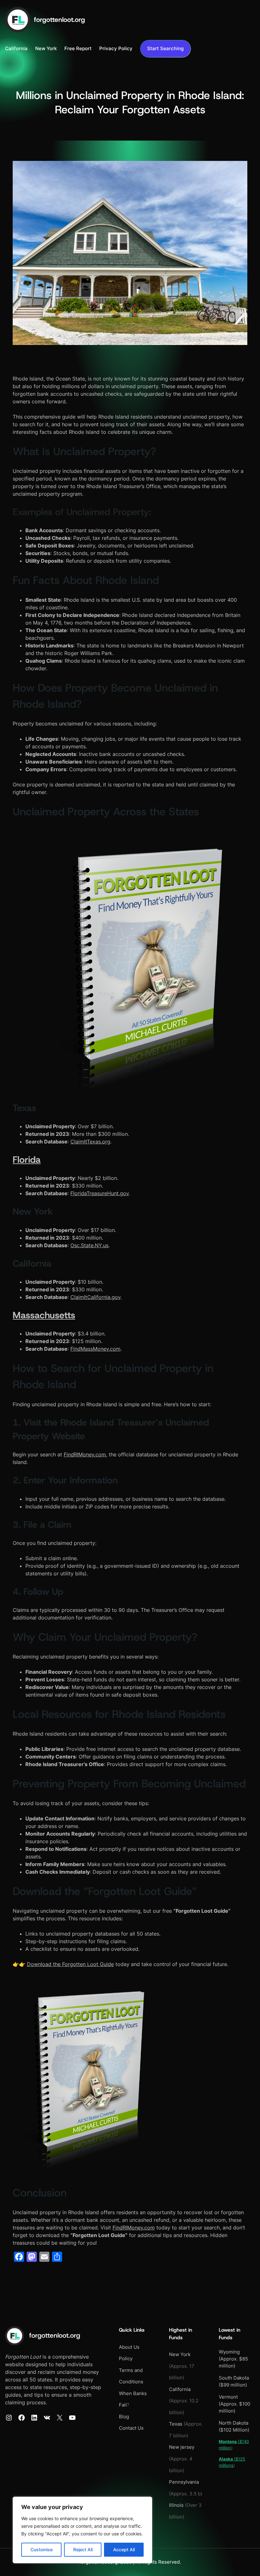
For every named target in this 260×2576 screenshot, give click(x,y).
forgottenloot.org (59, 20)
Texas (176, 2424)
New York (180, 2354)
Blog (124, 2417)
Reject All (83, 2550)
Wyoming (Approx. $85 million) (233, 2359)
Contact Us (131, 2428)
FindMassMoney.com (95, 1349)
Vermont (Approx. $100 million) (234, 2404)
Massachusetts (44, 1315)
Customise (42, 2550)
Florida (27, 1160)
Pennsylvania (184, 2482)
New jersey (182, 2447)
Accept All (124, 2550)
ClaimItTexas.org (90, 1142)
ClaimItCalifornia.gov (95, 1297)
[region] (82, 2530)
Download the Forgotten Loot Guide (70, 1964)
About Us (129, 2347)
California (180, 2389)
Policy (126, 2359)
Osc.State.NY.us (89, 1245)
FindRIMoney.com (85, 1454)
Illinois (176, 2505)
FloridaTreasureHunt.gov (100, 1193)
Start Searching (165, 49)
